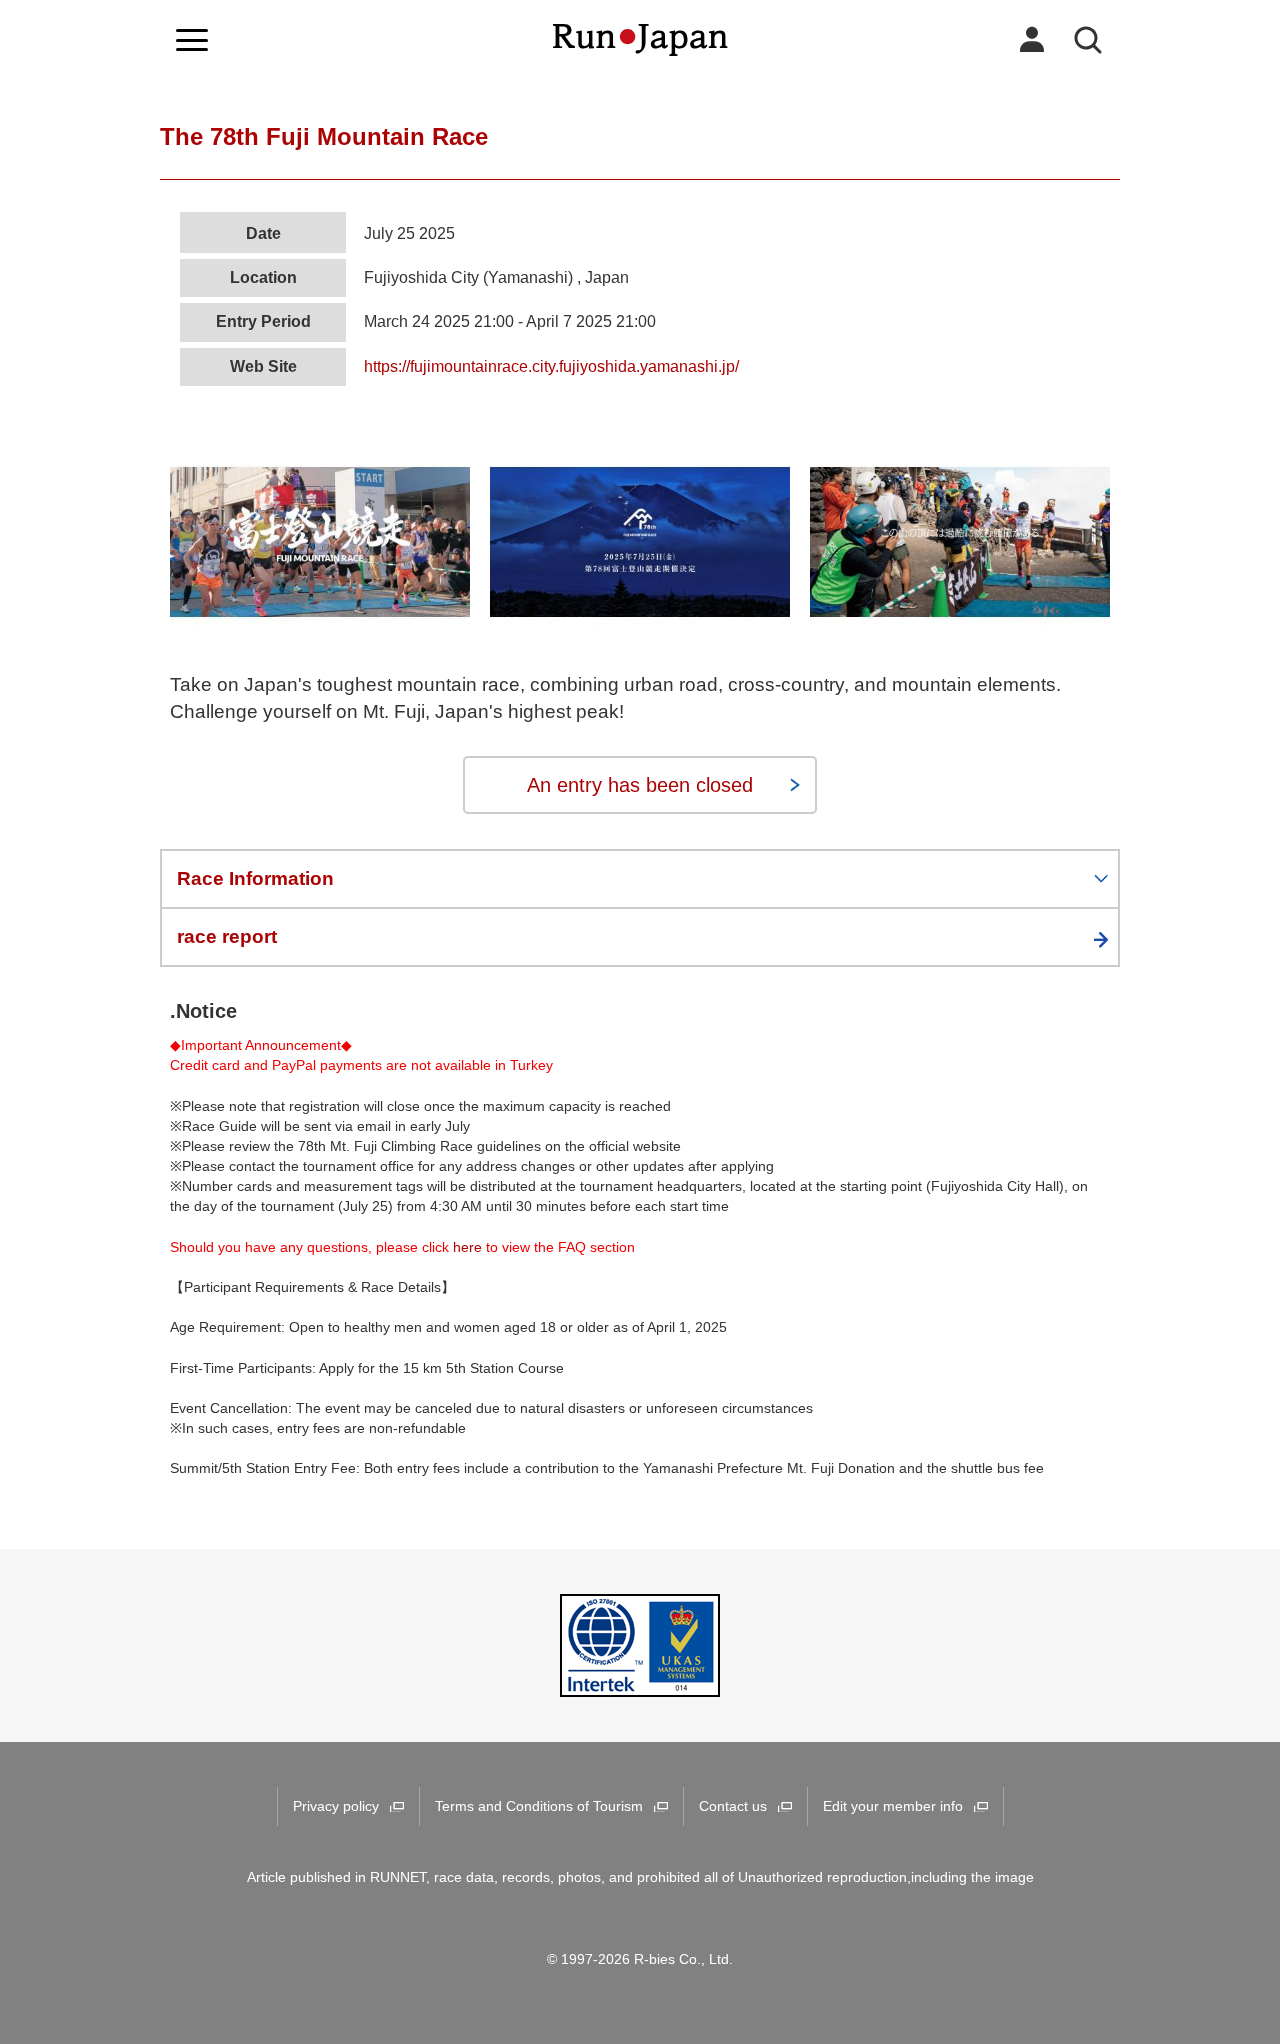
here (467, 1247)
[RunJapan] (640, 40)
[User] (1032, 40)
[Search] (1088, 40)
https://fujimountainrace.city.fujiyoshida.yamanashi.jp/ (551, 366)
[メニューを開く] (192, 40)
